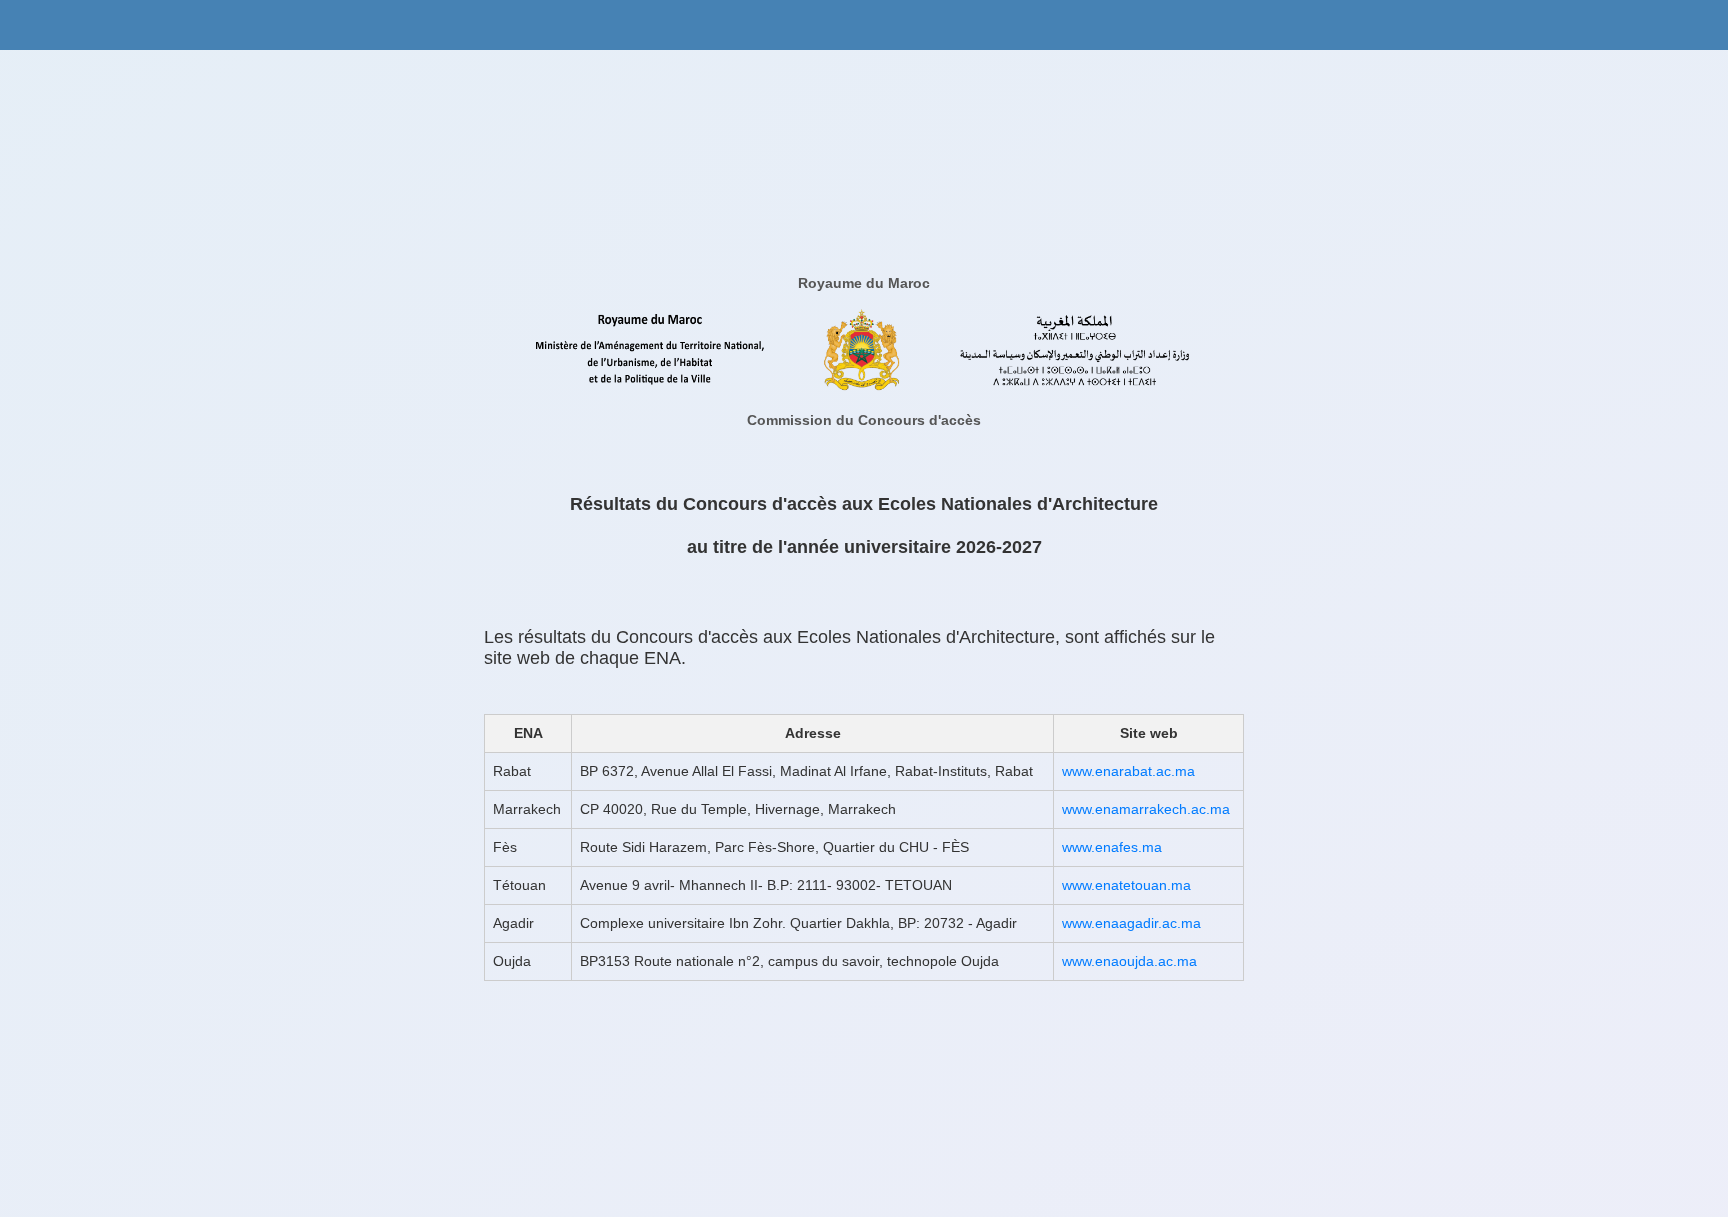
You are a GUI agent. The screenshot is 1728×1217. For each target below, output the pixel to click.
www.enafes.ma (1112, 847)
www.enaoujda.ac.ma (1129, 961)
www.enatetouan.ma (1126, 885)
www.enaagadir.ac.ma (1131, 923)
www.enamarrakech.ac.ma (1146, 809)
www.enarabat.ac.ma (1128, 771)
